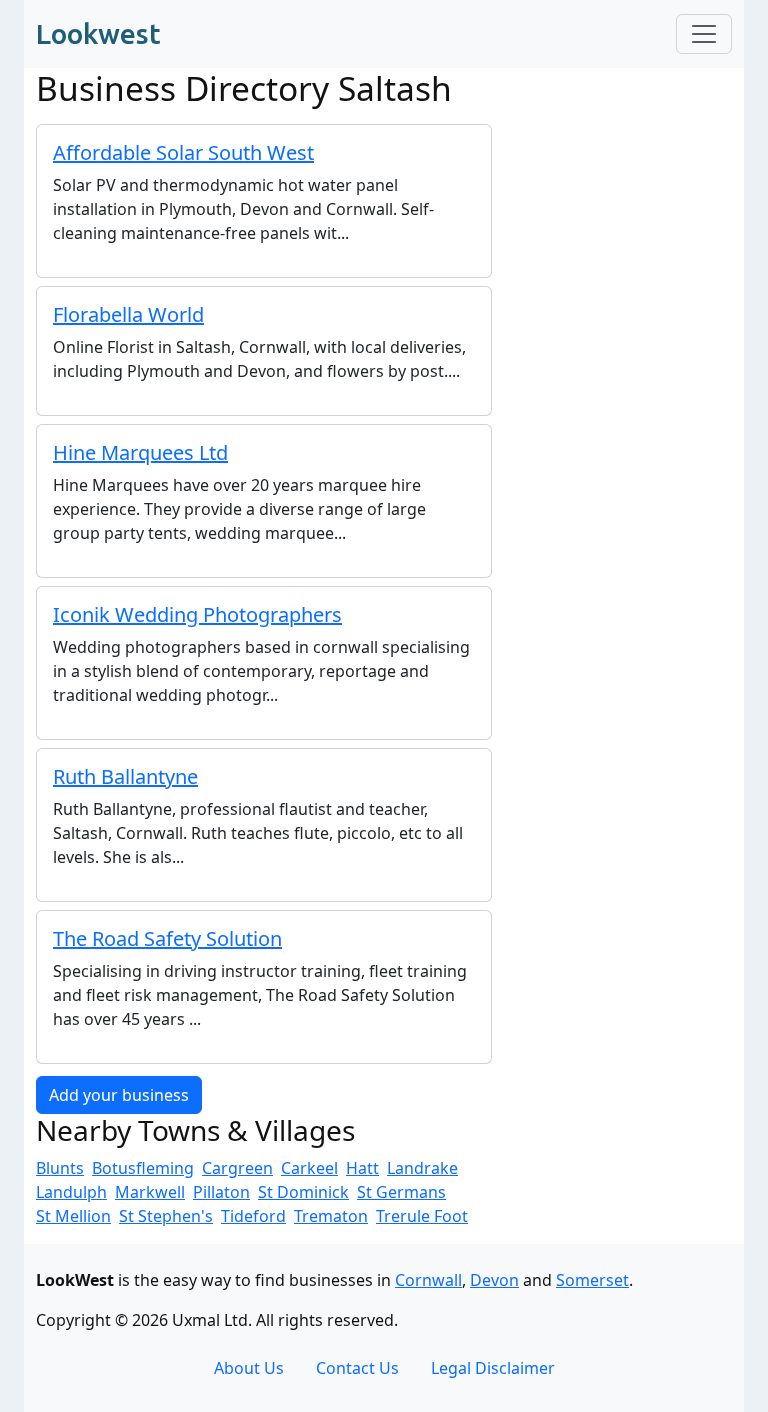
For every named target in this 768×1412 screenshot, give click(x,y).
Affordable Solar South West (183, 152)
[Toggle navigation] (704, 34)
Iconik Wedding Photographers (197, 614)
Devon (494, 1280)
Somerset (592, 1280)
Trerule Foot (422, 1216)
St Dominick (303, 1192)
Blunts (60, 1168)
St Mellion (73, 1216)
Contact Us (357, 1368)
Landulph (71, 1192)
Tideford (253, 1216)
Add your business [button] (119, 1095)
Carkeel (309, 1168)
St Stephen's (166, 1216)
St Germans (401, 1192)
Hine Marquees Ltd (140, 452)
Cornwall (428, 1280)
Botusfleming (143, 1168)
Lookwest (98, 33)
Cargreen (237, 1168)
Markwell (150, 1192)
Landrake (422, 1168)
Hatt (362, 1168)
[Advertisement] (624, 208)
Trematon (331, 1216)
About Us (249, 1368)
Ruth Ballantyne (125, 776)
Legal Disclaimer (493, 1368)
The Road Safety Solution (167, 938)
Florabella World (128, 314)
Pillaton (221, 1192)
